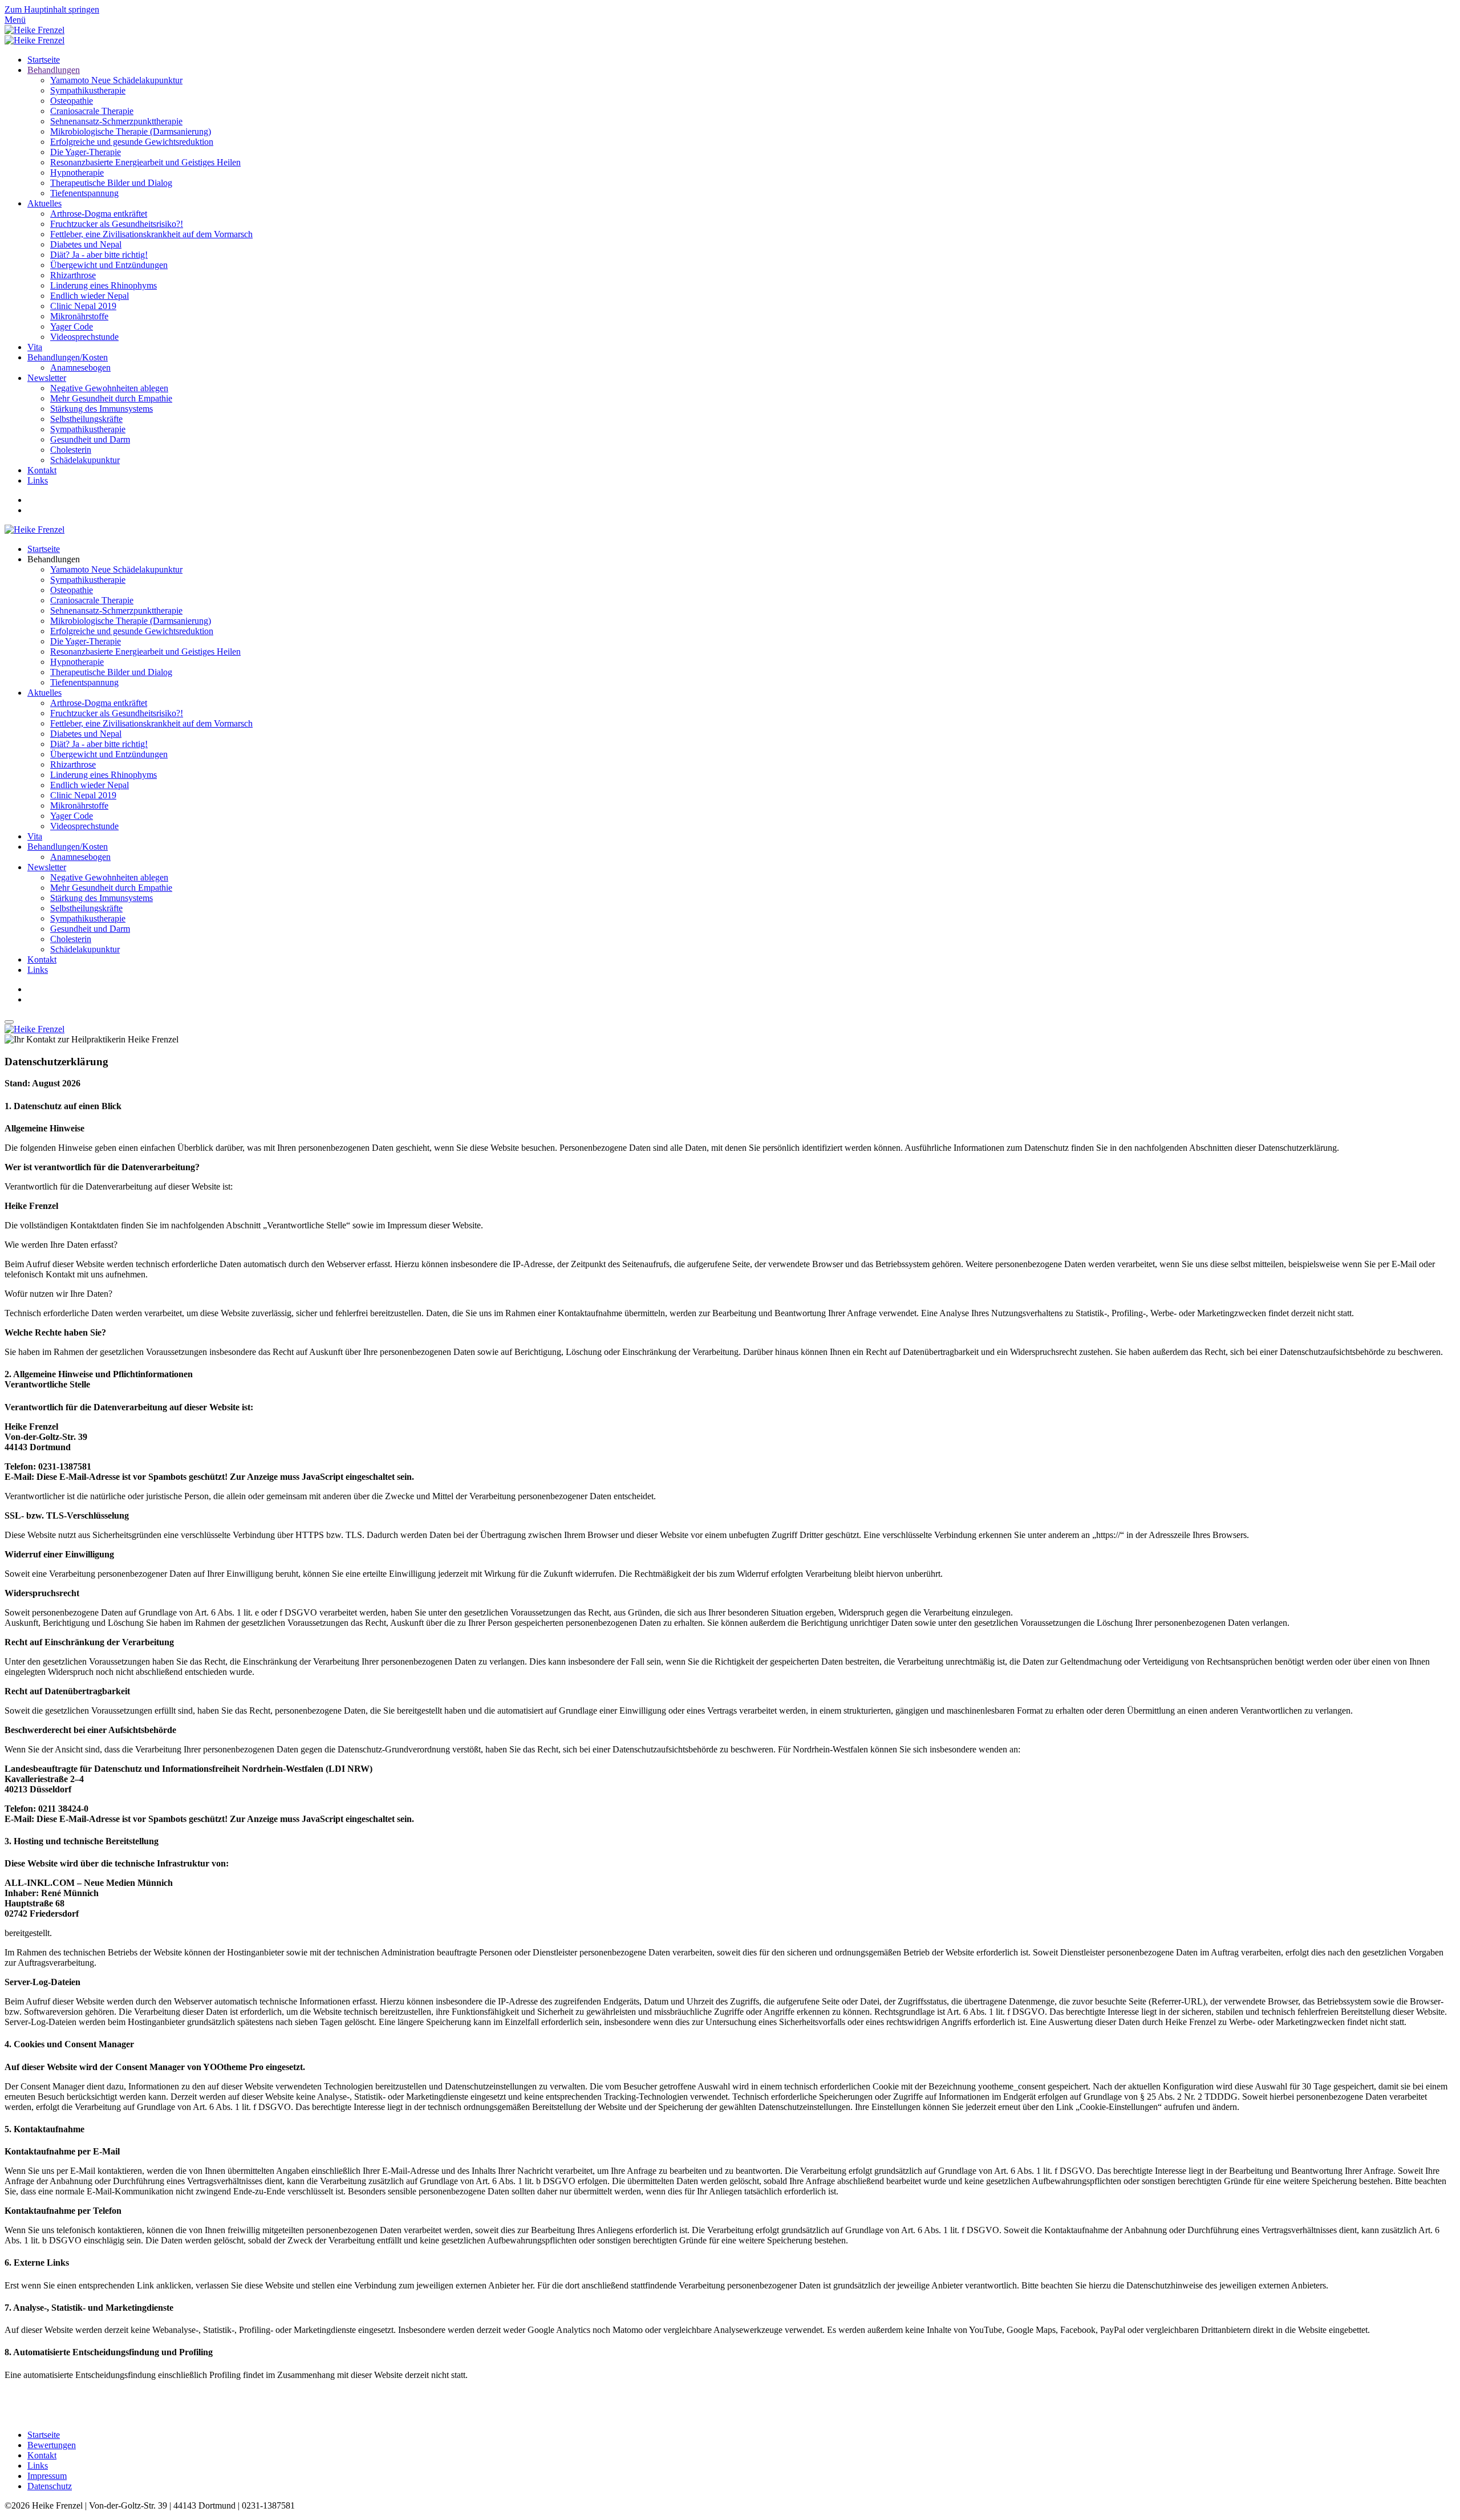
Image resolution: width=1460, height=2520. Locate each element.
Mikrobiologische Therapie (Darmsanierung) (131, 131)
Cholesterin (71, 450)
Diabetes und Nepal (86, 244)
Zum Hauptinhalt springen (52, 9)
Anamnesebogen (80, 368)
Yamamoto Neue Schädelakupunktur (116, 80)
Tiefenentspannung (84, 193)
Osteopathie (72, 101)
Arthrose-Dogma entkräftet (99, 214)
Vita (35, 347)
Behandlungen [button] (54, 559)
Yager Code (72, 326)
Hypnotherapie (77, 173)
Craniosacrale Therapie (92, 111)
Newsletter (47, 378)
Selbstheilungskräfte (86, 419)
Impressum (47, 2476)
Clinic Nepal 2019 (83, 306)
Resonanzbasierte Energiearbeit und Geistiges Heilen (145, 162)
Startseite (44, 60)
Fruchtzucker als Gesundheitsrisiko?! (117, 224)
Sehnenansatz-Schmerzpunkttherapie (116, 121)
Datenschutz (50, 2486)
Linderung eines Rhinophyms (104, 285)
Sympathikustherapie (88, 90)
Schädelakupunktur (85, 460)
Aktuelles (44, 203)
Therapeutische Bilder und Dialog (111, 183)
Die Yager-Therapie (86, 152)
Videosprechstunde (84, 337)
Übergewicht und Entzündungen (109, 265)
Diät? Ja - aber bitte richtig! (99, 255)
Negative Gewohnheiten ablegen (109, 388)
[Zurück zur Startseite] (35, 30)
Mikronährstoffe (79, 316)
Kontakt (42, 470)
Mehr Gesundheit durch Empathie (111, 398)
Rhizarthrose (73, 275)
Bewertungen (52, 2445)
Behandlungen (54, 70)
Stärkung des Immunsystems (102, 409)
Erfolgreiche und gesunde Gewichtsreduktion (132, 142)
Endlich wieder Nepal (90, 296)
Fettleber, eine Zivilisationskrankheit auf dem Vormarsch (151, 234)
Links (38, 480)
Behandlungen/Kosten (68, 357)
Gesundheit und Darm (90, 439)
